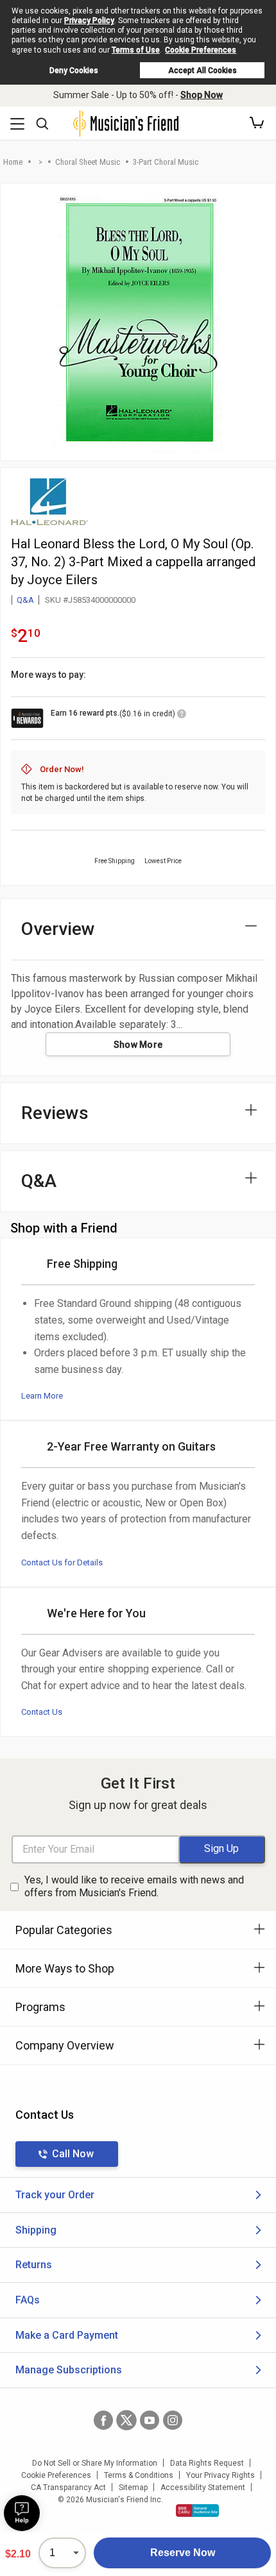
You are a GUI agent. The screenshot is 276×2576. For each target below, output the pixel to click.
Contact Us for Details (62, 1562)
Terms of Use (136, 50)
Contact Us (42, 1712)
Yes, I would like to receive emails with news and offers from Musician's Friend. (134, 1887)
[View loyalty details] (182, 716)
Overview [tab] (58, 929)
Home (13, 162)
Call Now (73, 2154)
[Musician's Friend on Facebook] (103, 2420)
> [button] (40, 162)
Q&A (25, 600)
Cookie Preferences (201, 50)
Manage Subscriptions (69, 2370)
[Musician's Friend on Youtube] (150, 2420)
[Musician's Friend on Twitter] (126, 2420)
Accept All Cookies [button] (203, 71)
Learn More (42, 1396)
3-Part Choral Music (166, 162)
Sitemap (133, 2488)
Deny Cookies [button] (74, 71)
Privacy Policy (89, 21)
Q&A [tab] (39, 1181)
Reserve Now (183, 2553)
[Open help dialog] (22, 2513)
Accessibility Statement (203, 2488)
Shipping (36, 2230)
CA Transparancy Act (68, 2488)
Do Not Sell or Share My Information (95, 2463)
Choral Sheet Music (88, 162)
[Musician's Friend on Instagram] (173, 2420)
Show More (138, 1045)
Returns (34, 2265)
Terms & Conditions (139, 2475)
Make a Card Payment (67, 2335)
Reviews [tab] (55, 1113)
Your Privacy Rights (220, 2475)
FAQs (28, 2300)
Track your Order (55, 2195)
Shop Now (202, 95)
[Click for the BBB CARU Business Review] (197, 2511)
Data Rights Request (207, 2463)
